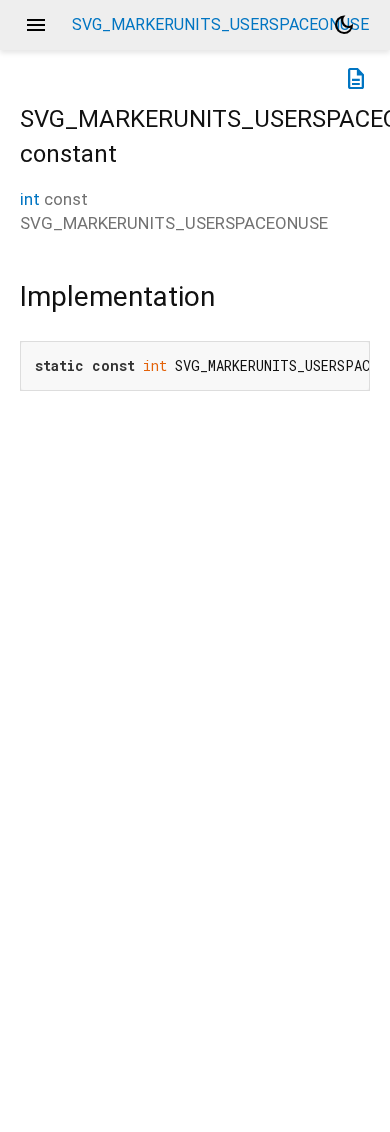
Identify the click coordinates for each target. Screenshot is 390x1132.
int (30, 199)
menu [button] (36, 25)
